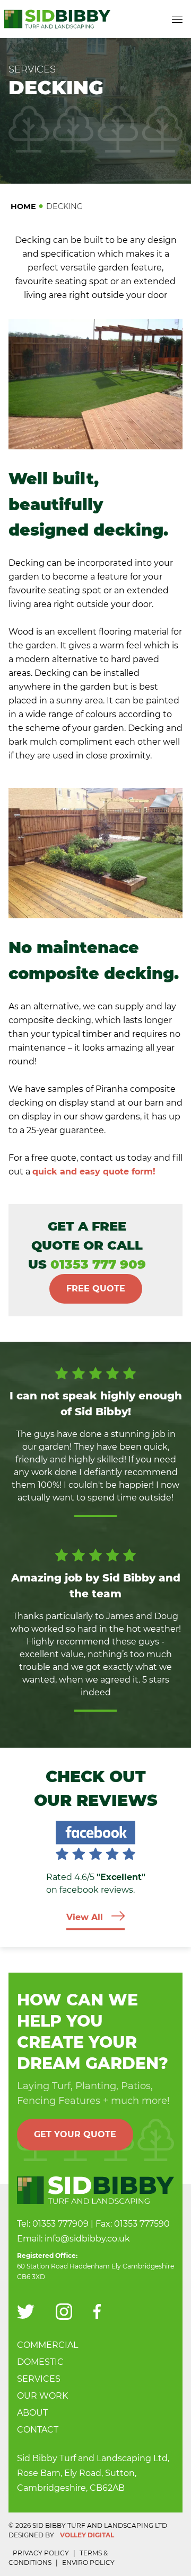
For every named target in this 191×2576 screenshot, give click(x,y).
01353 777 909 (98, 1264)
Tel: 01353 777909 (53, 2224)
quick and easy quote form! (94, 1172)
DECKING (64, 206)
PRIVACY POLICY (41, 2553)
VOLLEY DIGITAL (87, 2535)
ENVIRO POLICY (88, 2563)
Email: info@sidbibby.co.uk (73, 2239)
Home (23, 206)
